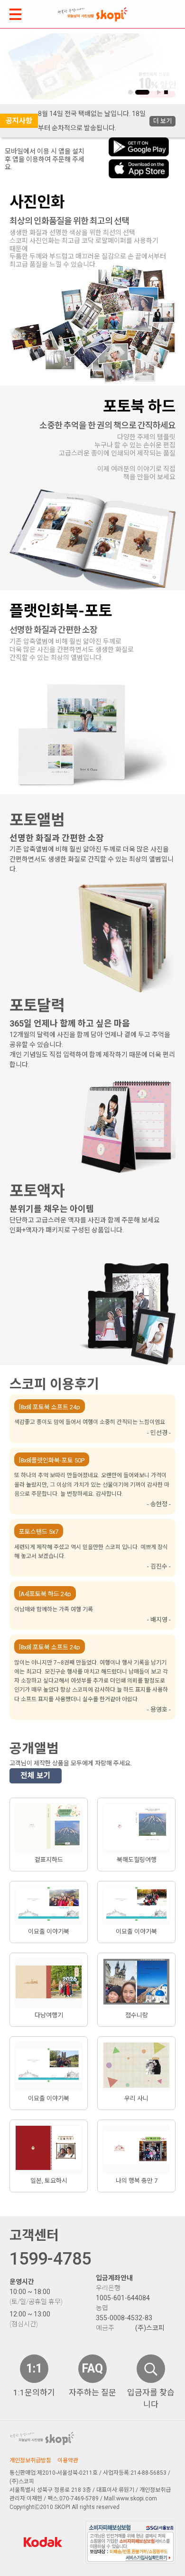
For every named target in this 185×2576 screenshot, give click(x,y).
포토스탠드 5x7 (39, 1531)
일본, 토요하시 (49, 2181)
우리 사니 (136, 2098)
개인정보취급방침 (30, 2460)
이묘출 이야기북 (49, 1932)
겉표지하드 (49, 1860)
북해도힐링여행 (137, 1860)
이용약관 (68, 2460)
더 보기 (162, 121)
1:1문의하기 (34, 2392)
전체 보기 (36, 1776)
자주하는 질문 (92, 2392)
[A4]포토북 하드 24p (45, 1593)
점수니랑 (137, 2015)
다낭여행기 (49, 2015)
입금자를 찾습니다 (151, 2399)
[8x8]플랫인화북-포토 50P (52, 1460)
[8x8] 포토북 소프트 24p (50, 1407)
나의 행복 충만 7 (137, 2181)
